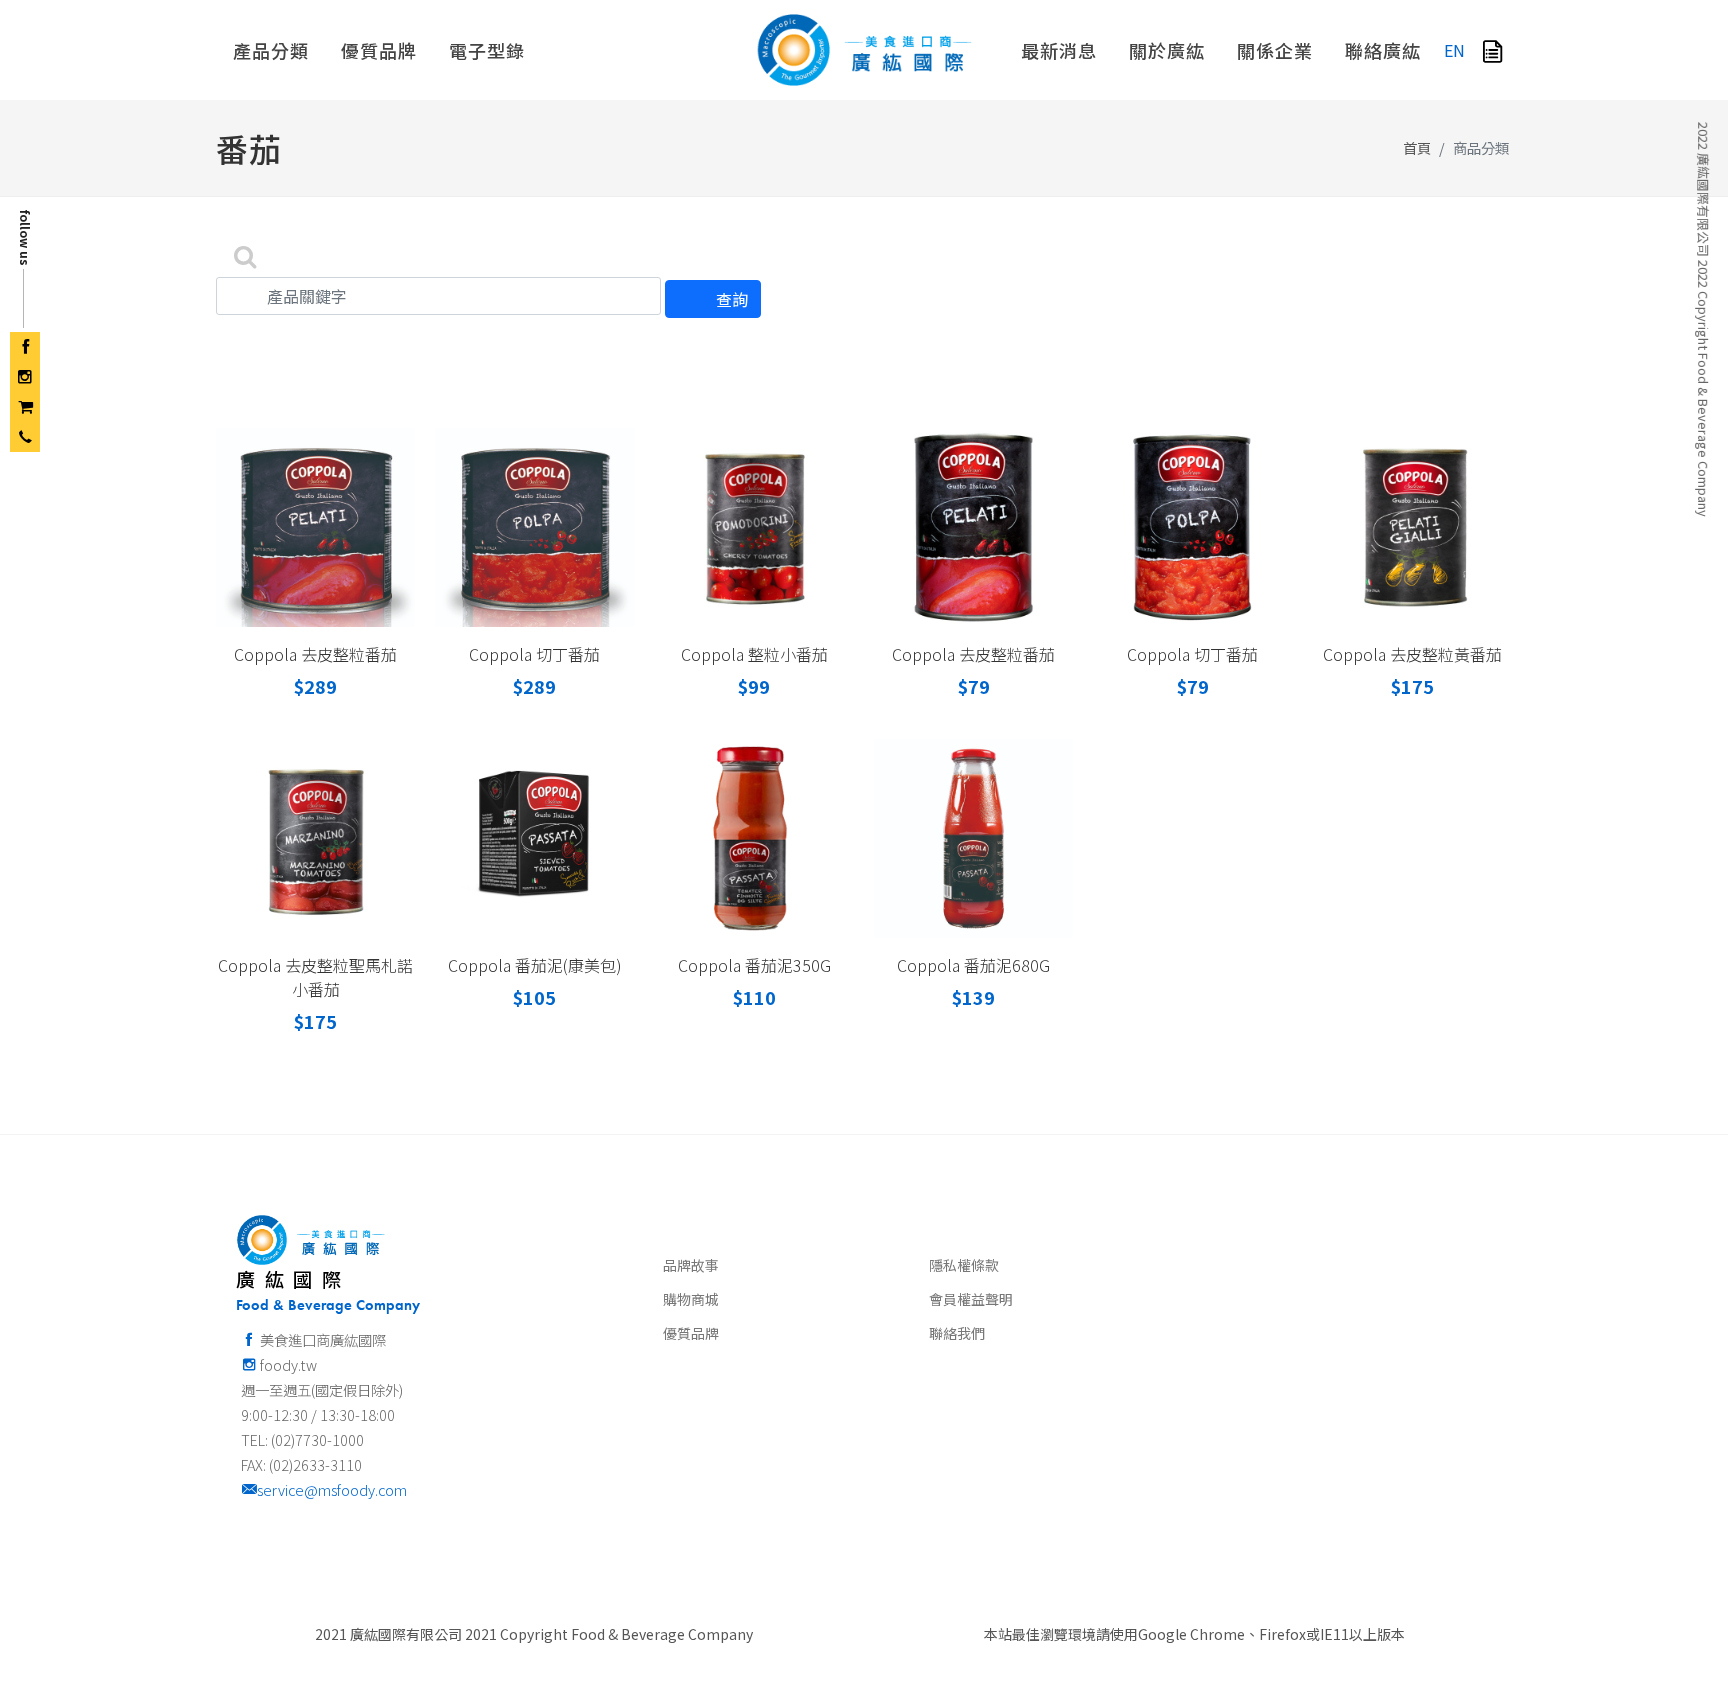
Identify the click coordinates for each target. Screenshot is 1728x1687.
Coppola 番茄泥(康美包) (535, 965)
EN (1454, 50)
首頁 (1417, 147)
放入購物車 (324, 588)
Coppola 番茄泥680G (973, 965)
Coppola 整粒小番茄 (754, 654)
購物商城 (691, 1299)
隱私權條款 (964, 1265)
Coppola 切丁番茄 (534, 654)
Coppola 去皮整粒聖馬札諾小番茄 (315, 977)
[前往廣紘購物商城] (25, 407)
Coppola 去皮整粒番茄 (315, 654)
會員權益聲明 (971, 1299)
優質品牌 (691, 1333)
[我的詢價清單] (1492, 50)
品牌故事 (691, 1265)
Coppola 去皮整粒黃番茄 (1412, 654)
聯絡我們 (957, 1333)
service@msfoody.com (332, 1489)
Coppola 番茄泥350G (754, 965)
